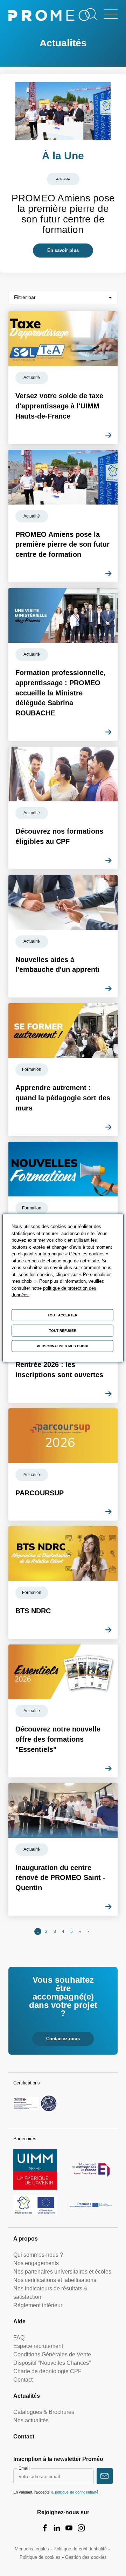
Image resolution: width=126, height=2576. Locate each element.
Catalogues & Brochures (44, 2412)
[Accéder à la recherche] (91, 14)
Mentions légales (32, 2549)
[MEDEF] (91, 2169)
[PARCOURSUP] (63, 1465)
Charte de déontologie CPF (47, 2371)
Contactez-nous (63, 2039)
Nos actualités (31, 2420)
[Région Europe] (35, 2205)
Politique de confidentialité (80, 2549)
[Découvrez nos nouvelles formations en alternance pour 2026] (63, 1208)
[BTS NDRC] (63, 1583)
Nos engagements (36, 2263)
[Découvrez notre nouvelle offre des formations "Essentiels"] (63, 1711)
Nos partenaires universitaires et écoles (62, 2272)
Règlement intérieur (38, 2305)
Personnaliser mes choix (62, 1346)
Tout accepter (62, 1315)
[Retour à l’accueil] (49, 17)
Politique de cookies (40, 2557)
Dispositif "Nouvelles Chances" (52, 2363)
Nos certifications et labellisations (55, 2280)
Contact (23, 2380)
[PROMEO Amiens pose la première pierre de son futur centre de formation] (63, 173)
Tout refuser (63, 1331)
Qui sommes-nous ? (38, 2255)
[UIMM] (35, 2169)
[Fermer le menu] (111, 14)
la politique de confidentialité (75, 2492)
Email (24, 2468)
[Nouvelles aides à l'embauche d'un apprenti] (63, 936)
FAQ (19, 2338)
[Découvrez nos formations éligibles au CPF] (63, 808)
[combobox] (63, 297)
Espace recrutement (38, 2346)
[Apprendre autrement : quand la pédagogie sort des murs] (63, 1069)
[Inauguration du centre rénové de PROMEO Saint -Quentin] (63, 1849)
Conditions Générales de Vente (52, 2354)
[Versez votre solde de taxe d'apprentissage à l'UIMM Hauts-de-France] (63, 378)
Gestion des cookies (86, 2557)
